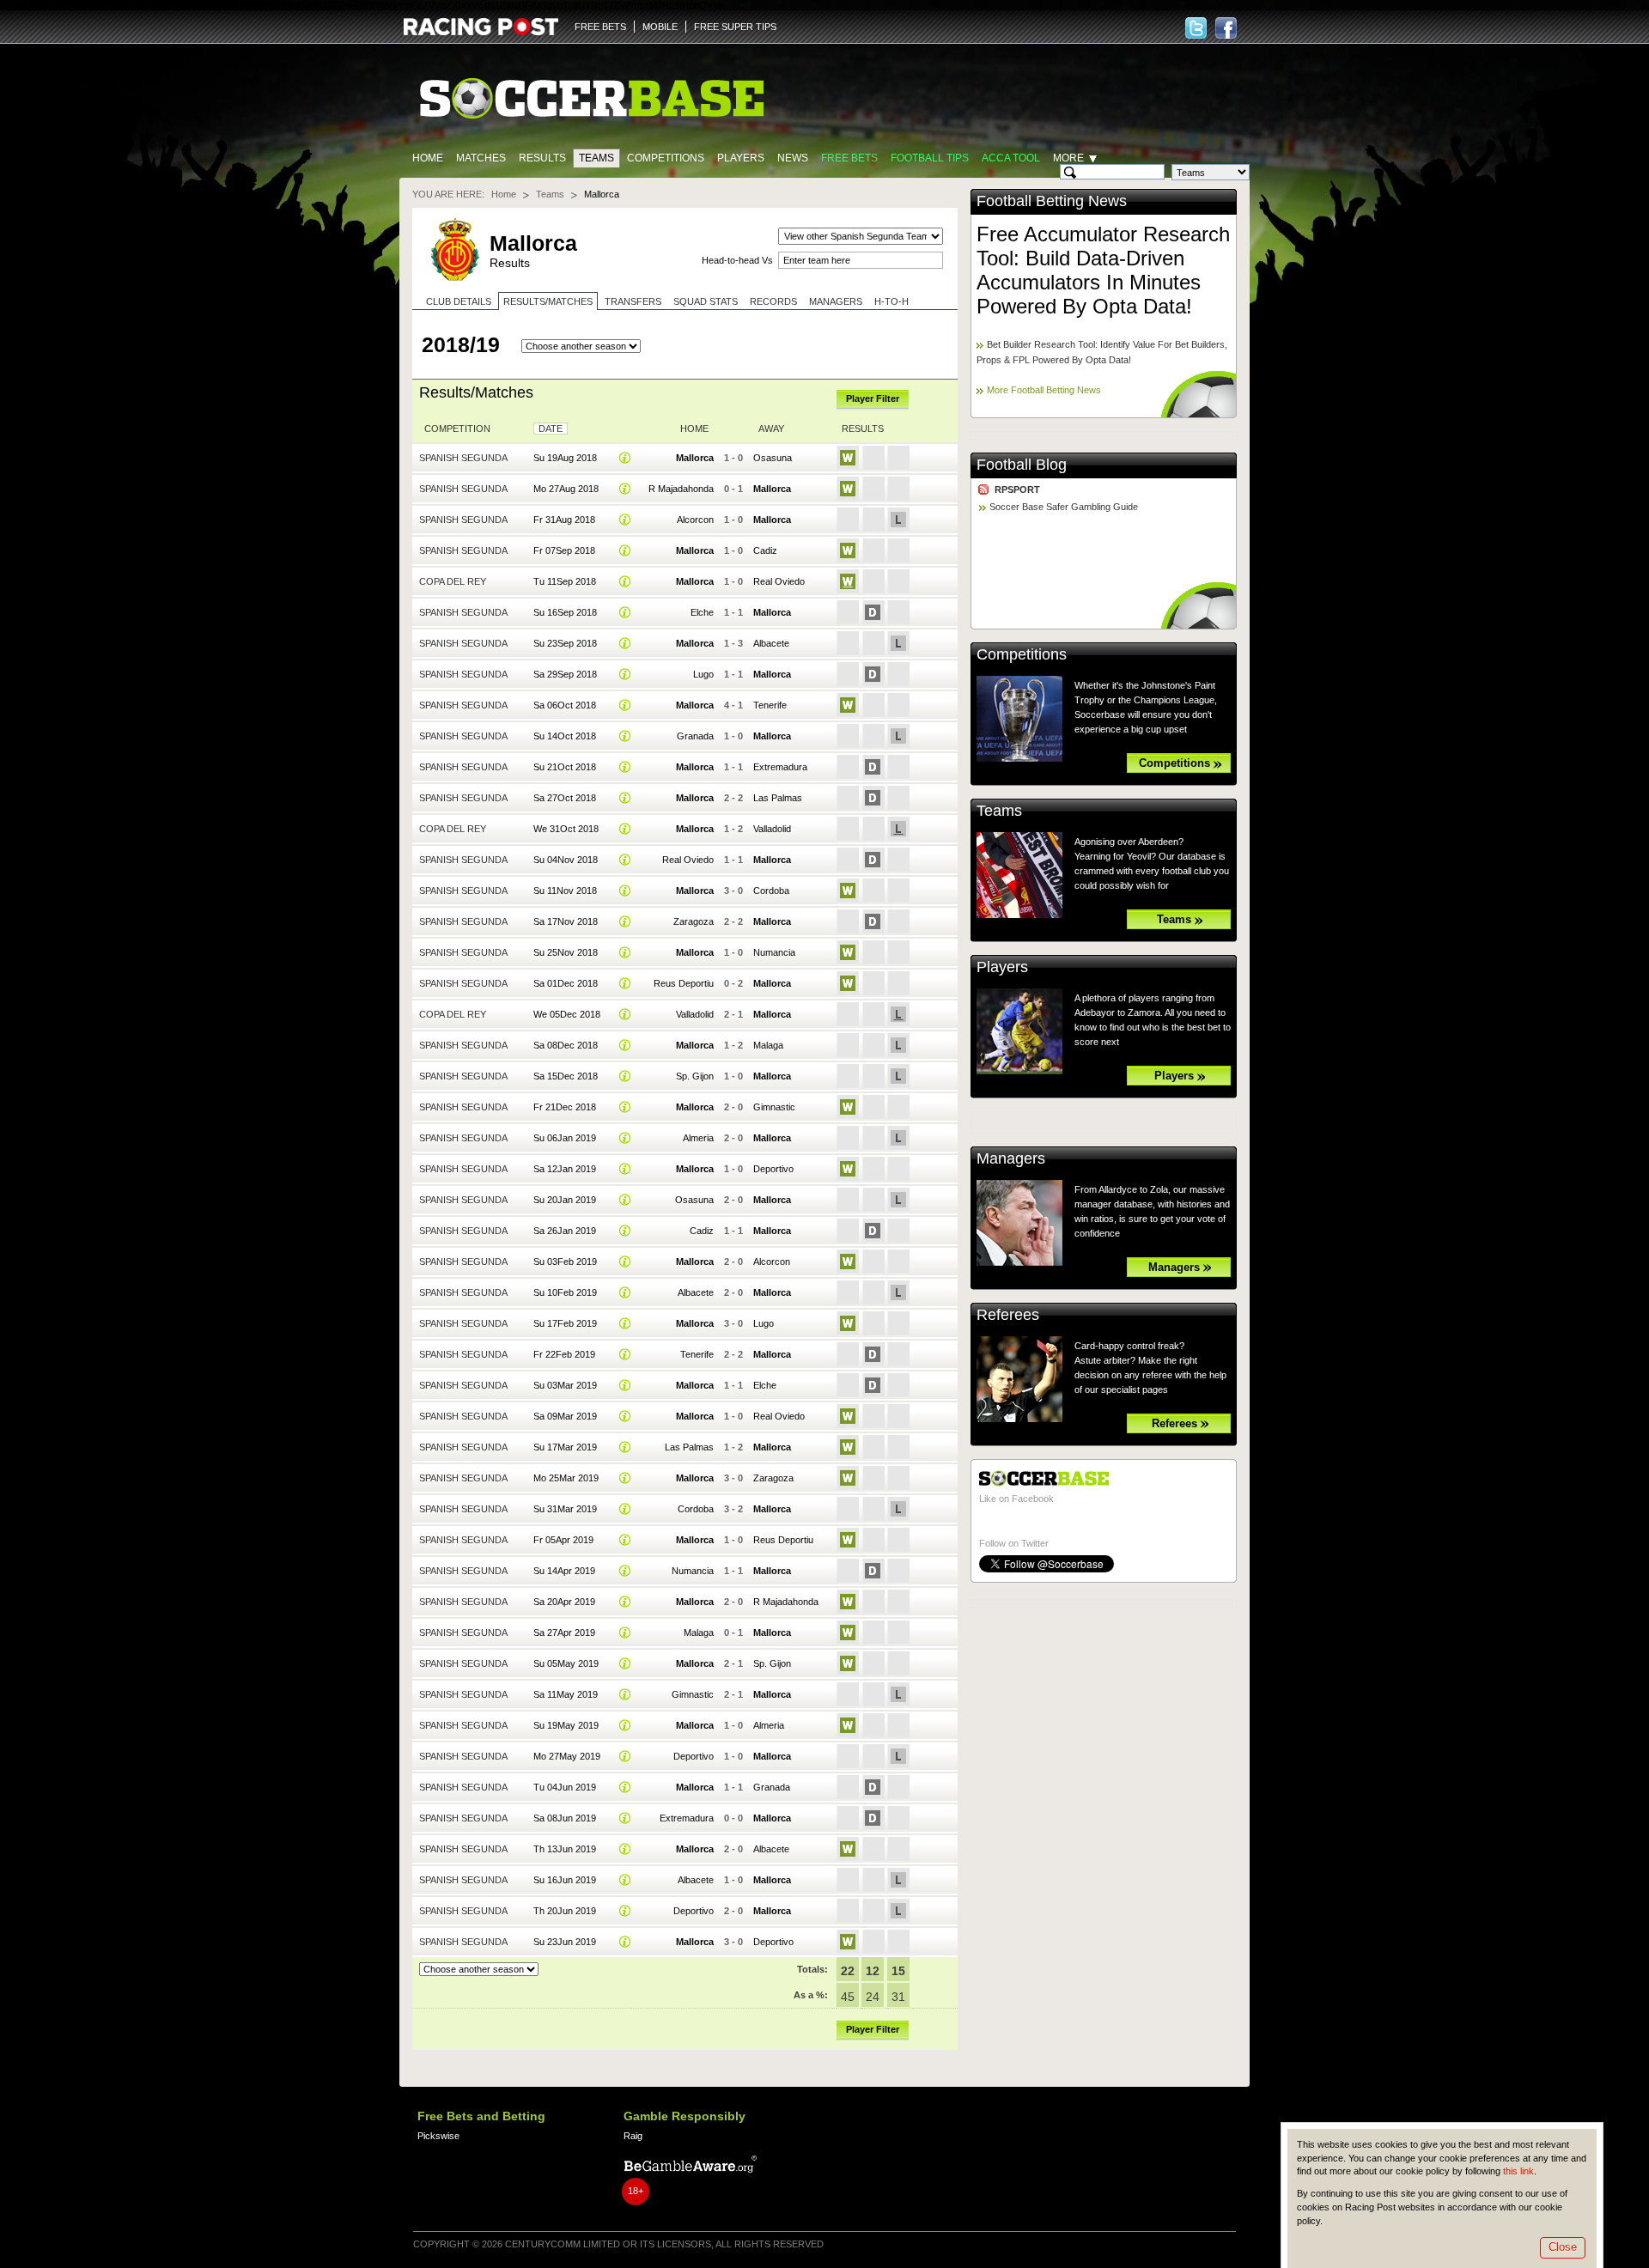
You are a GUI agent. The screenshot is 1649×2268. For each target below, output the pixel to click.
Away (771, 429)
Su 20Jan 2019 (565, 1200)
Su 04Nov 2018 (566, 860)
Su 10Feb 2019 (565, 1292)
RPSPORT (1017, 489)
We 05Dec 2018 (567, 1014)
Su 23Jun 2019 (565, 1942)
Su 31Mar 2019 (565, 1509)
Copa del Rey (453, 581)
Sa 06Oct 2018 (565, 705)
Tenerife (770, 705)
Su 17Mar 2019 (565, 1447)
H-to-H (891, 301)
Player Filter (873, 398)
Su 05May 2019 (566, 1663)
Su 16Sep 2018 (565, 612)
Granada (695, 736)
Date (551, 429)
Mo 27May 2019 (567, 1756)
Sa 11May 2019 (566, 1694)
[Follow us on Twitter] (1196, 28)
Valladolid (772, 829)
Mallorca (695, 458)
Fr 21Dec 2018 (565, 1107)
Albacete (771, 643)
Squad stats (706, 301)
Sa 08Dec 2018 (566, 1045)
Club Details (459, 301)
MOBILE (660, 27)
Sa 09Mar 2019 (565, 1416)
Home (428, 158)
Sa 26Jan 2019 (565, 1231)
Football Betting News (1052, 201)
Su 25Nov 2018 (566, 952)
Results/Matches (548, 301)
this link (1518, 2171)
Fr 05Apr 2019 (563, 1540)
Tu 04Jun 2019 (565, 1787)
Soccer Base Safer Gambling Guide (1064, 507)
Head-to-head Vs (737, 260)
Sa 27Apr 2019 (564, 1633)
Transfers (633, 301)
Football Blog (1022, 465)
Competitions (666, 158)
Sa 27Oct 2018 (565, 798)
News (793, 158)
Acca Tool (1011, 158)
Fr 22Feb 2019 (564, 1354)
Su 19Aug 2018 (565, 458)
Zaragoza (694, 921)
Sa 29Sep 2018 (565, 674)
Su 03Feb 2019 (565, 1262)
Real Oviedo (779, 581)
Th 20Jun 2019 (565, 1911)
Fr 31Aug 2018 (564, 520)
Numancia (774, 952)
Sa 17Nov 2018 (566, 921)
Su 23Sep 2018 (565, 643)
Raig (633, 2136)
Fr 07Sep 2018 (564, 550)
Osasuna (773, 458)
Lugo (703, 674)
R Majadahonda (681, 489)
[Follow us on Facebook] (1226, 28)
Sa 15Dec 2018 (566, 1076)
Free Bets (849, 158)
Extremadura (780, 767)
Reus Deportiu (684, 983)
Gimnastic (774, 1107)
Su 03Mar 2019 (565, 1385)
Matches (481, 158)
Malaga (768, 1045)
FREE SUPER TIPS (735, 27)
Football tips (930, 158)
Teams (596, 158)
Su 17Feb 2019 (565, 1323)
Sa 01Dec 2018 (566, 983)
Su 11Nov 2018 (565, 891)
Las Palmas (778, 798)
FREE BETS (600, 27)
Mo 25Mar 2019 (566, 1478)
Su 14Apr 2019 (564, 1571)
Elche (702, 612)
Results (542, 158)
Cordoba (771, 891)
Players (741, 158)
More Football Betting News (1044, 390)
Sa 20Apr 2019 (564, 1602)
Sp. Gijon (695, 1076)
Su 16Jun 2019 (565, 1880)
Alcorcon (695, 520)
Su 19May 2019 (566, 1725)
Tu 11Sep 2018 (565, 581)
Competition (457, 429)
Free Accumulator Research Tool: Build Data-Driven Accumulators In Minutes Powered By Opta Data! (1103, 270)
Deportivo (773, 1169)
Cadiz (765, 550)
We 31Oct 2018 (566, 829)
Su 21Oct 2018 (565, 767)
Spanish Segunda (463, 458)
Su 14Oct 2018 (565, 736)
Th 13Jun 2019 (565, 1849)
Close (1563, 2247)
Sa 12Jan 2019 (565, 1169)
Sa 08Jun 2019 (565, 1818)
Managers (836, 301)
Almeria (698, 1138)
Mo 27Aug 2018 (566, 489)
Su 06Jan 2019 (565, 1138)
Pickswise (438, 2136)
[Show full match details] (625, 458)
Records (773, 301)
